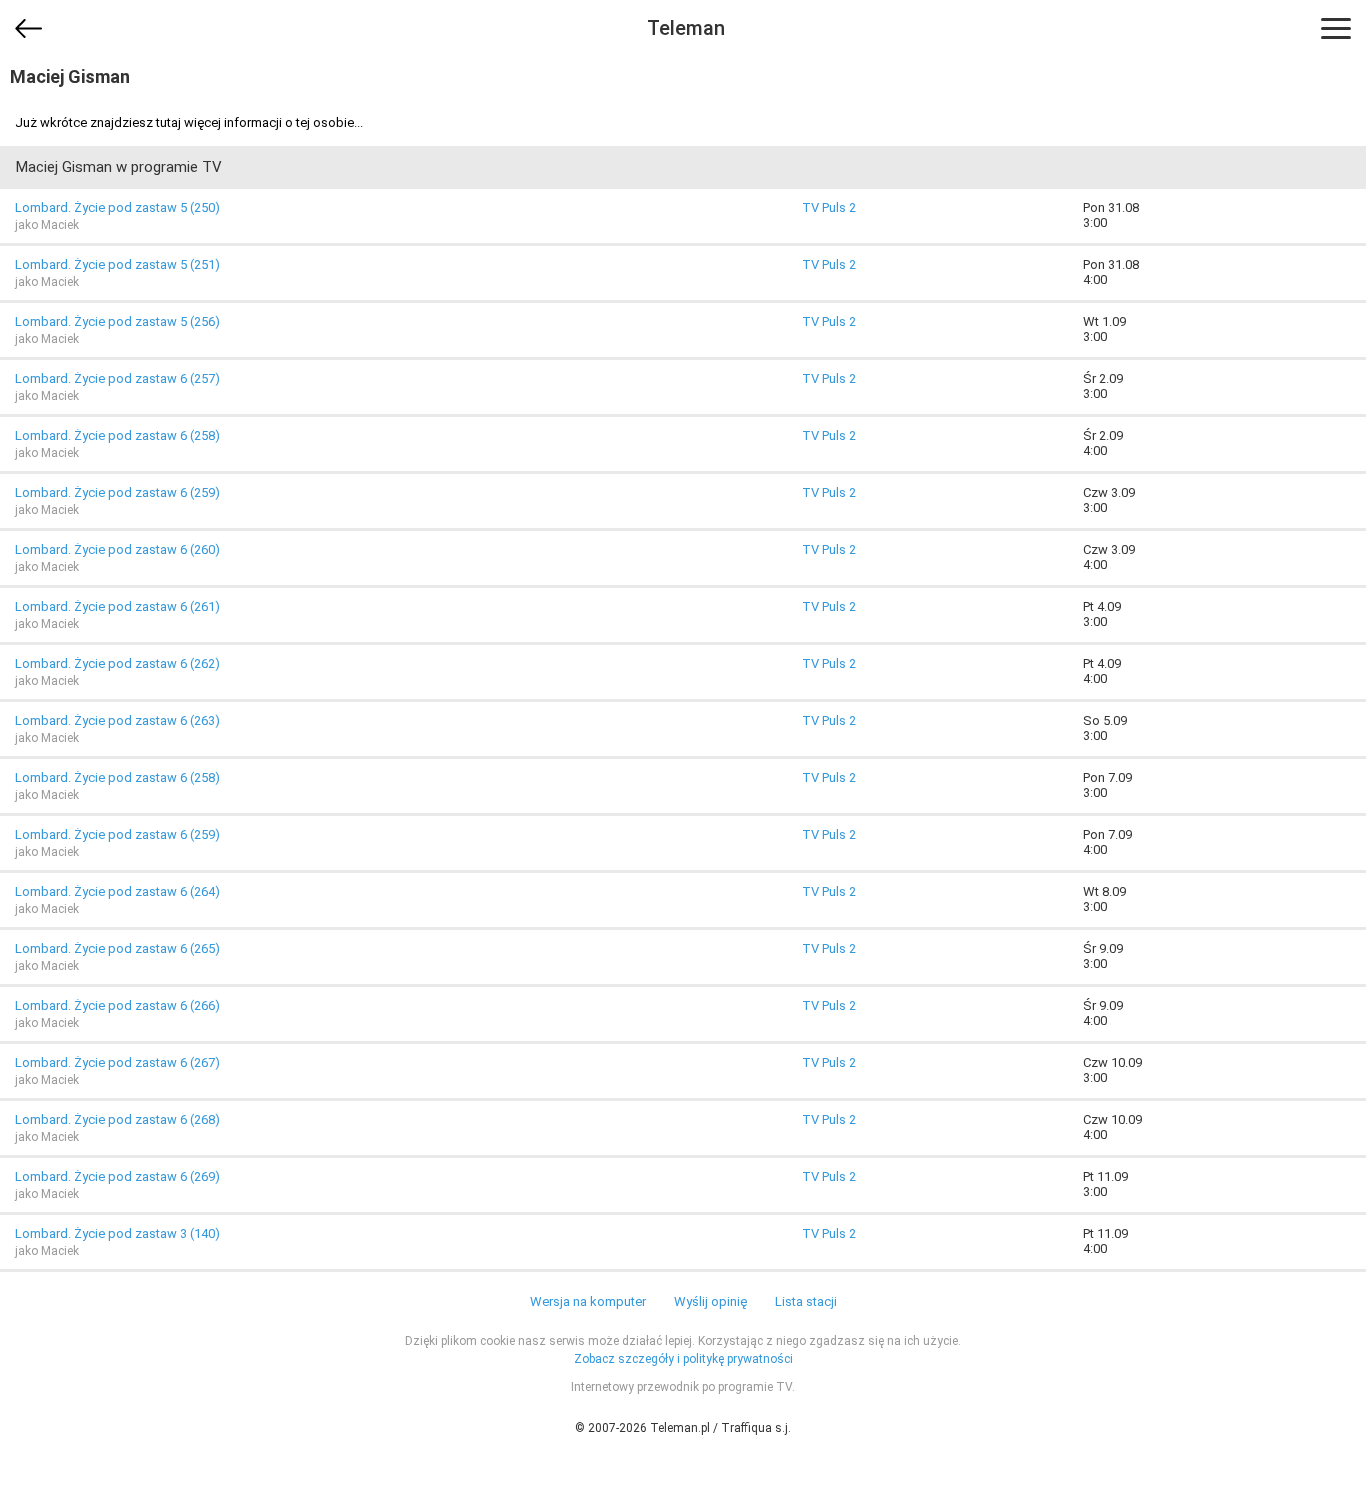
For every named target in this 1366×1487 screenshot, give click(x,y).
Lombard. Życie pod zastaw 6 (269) (117, 1176)
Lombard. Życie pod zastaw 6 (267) (117, 1062)
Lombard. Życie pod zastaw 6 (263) (117, 720)
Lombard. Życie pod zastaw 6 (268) (117, 1119)
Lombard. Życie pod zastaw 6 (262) (117, 663)
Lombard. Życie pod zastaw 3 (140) (117, 1233)
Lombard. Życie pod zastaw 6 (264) (117, 891)
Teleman (686, 28)
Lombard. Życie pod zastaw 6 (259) (117, 492)
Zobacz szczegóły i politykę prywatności (683, 1359)
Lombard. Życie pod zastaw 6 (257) (117, 378)
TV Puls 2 (829, 207)
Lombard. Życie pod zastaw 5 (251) (117, 264)
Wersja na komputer (588, 1301)
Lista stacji (806, 1301)
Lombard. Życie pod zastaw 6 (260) (117, 549)
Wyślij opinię (710, 1301)
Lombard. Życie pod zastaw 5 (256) (117, 321)
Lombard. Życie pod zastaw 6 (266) (117, 1005)
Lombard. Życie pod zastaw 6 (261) (117, 606)
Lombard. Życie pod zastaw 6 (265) (117, 948)
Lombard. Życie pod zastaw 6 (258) (117, 435)
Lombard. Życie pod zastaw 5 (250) (117, 207)
